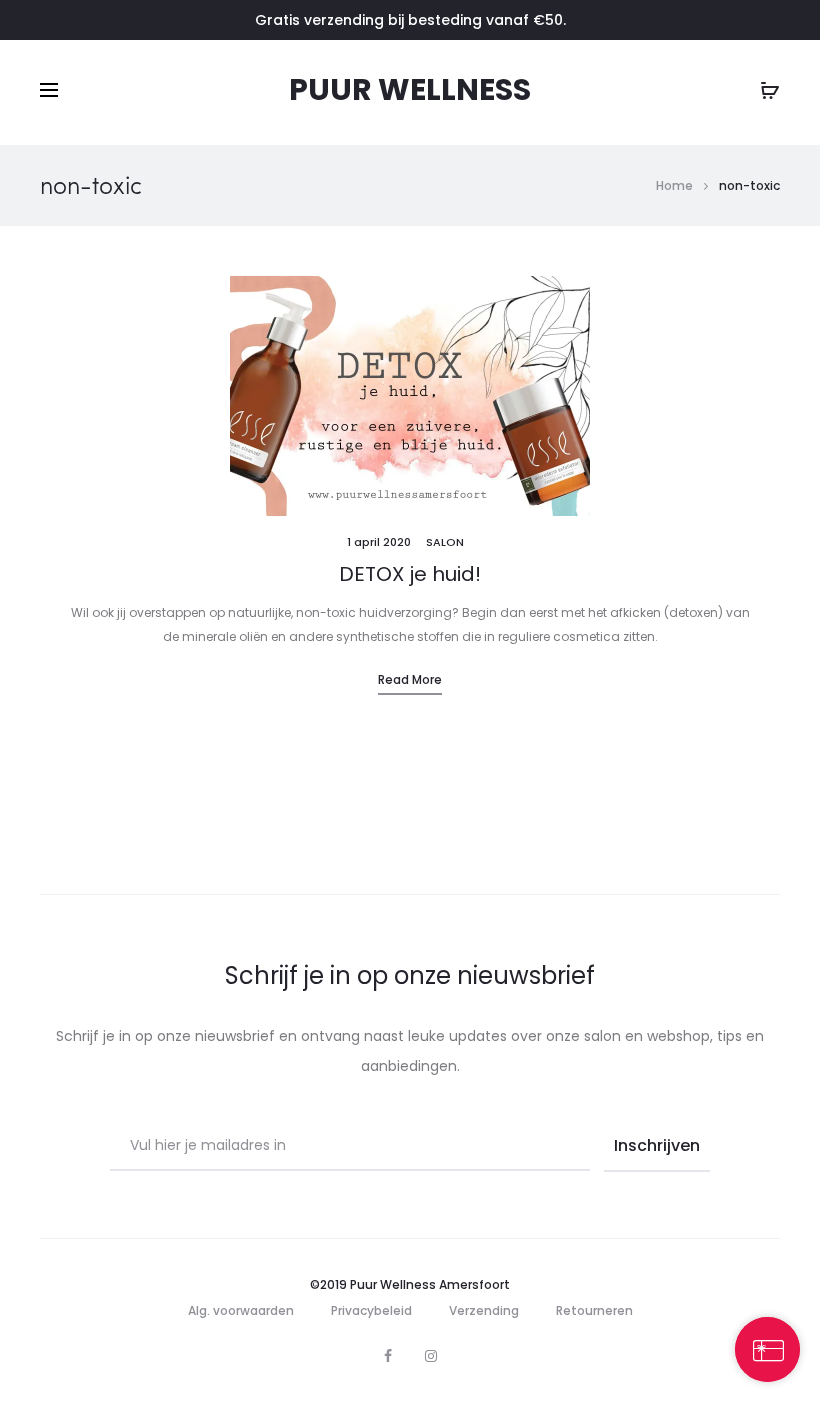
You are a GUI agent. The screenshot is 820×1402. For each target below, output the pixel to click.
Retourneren (594, 1310)
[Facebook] (388, 1356)
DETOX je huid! (410, 574)
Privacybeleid (371, 1310)
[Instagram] (431, 1356)
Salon (445, 542)
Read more (410, 679)
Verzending (484, 1310)
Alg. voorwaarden (241, 1310)
